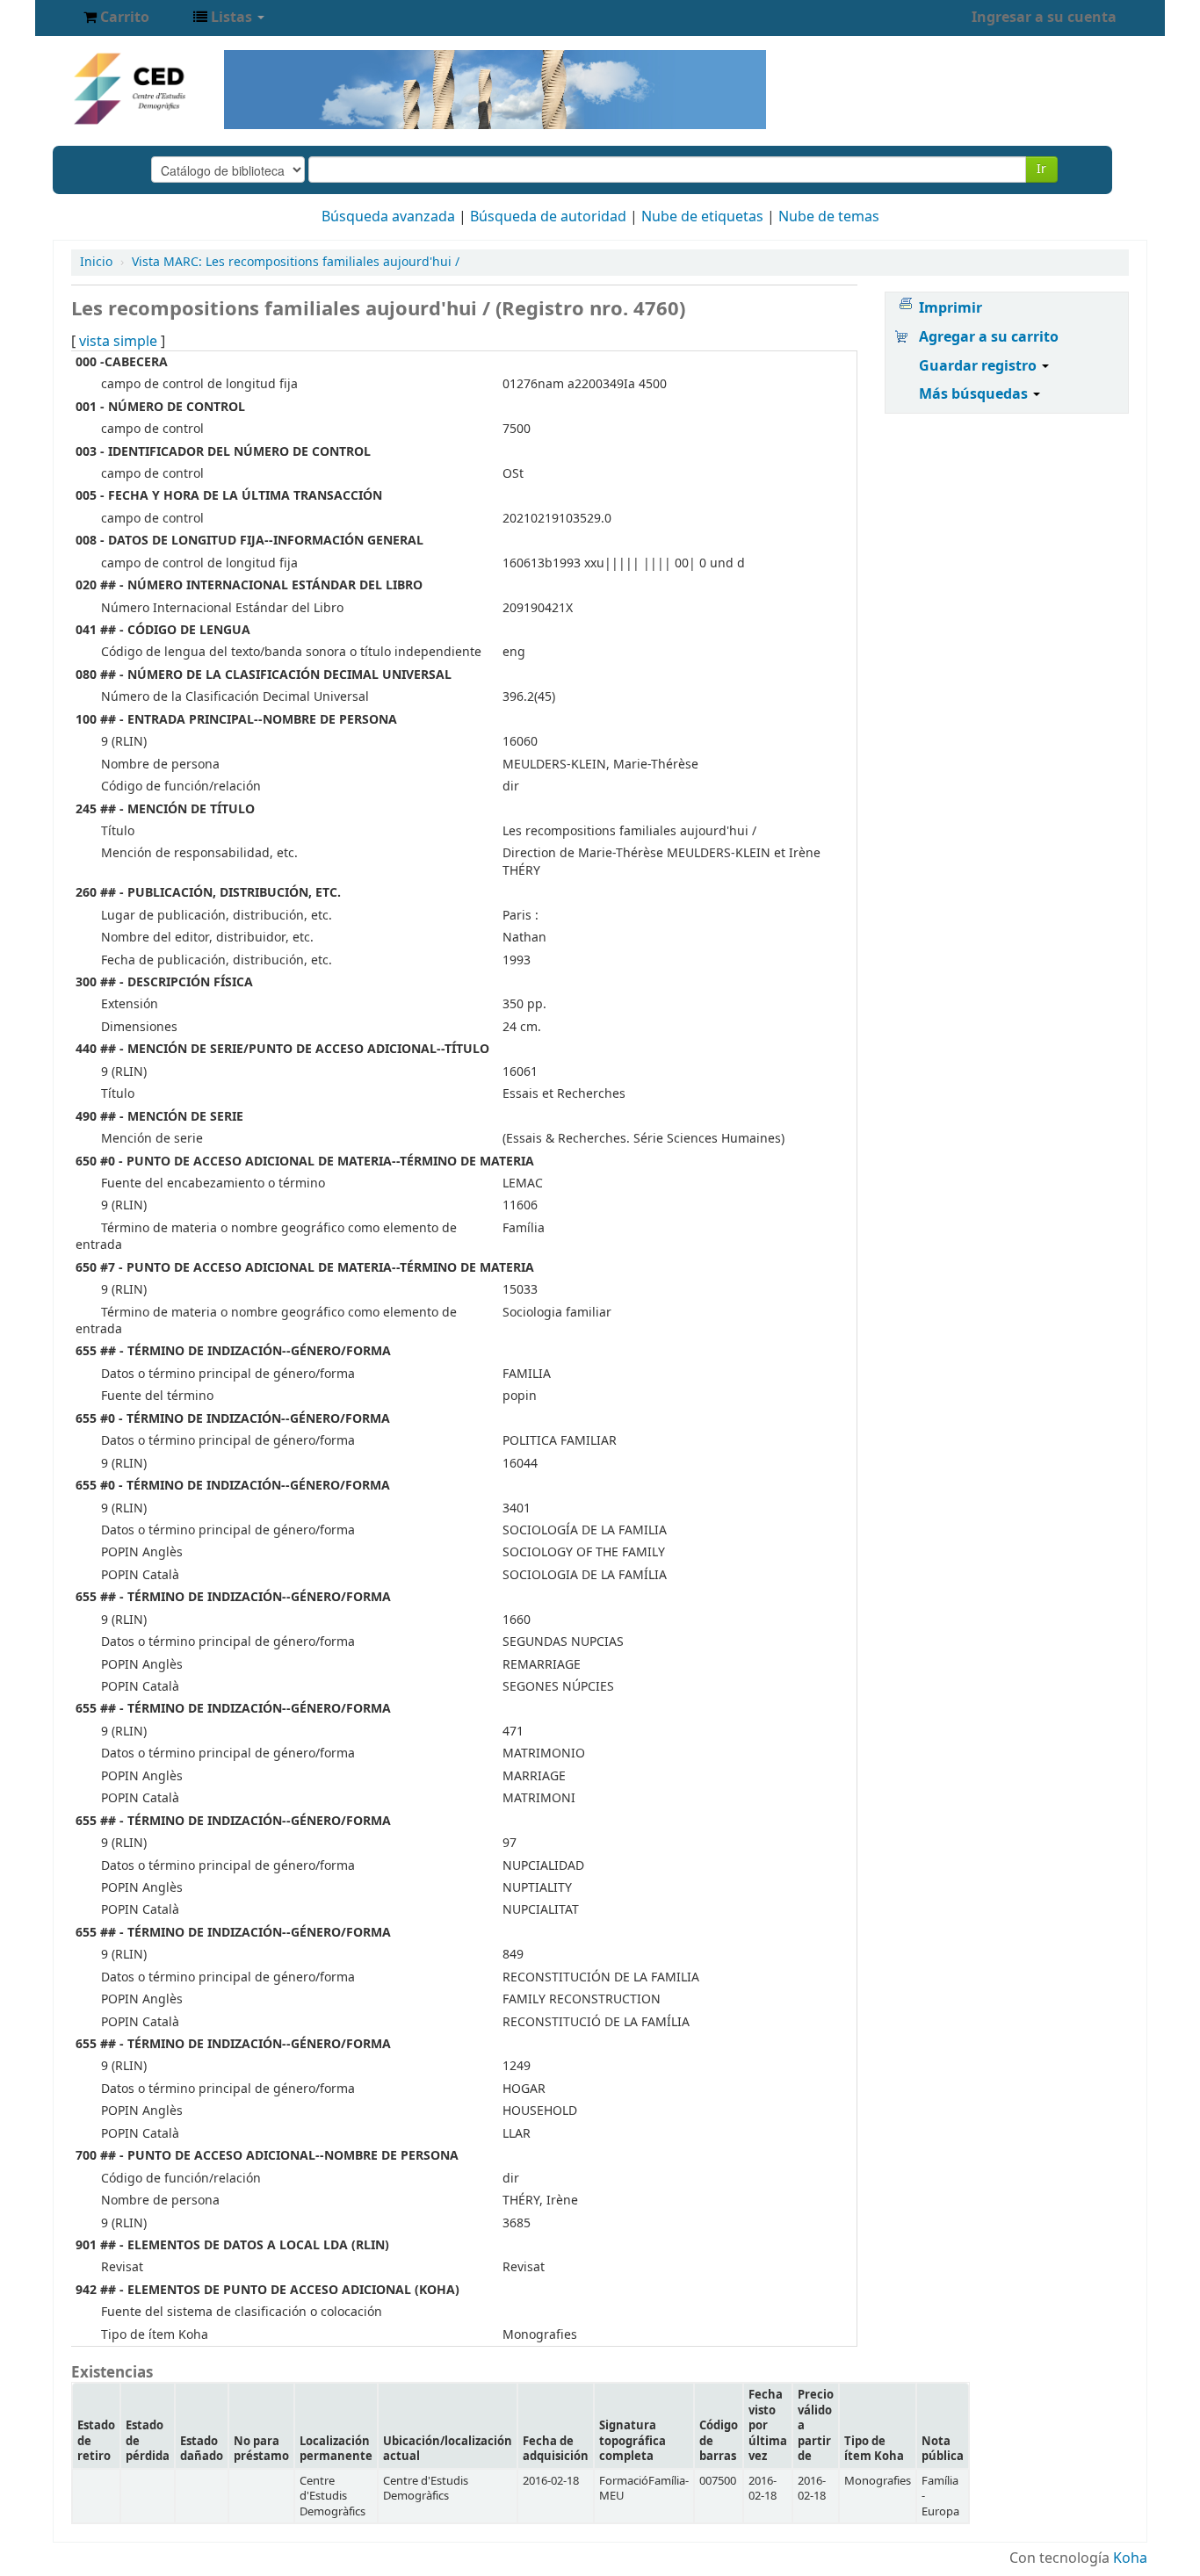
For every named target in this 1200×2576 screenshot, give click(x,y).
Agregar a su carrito (989, 337)
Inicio (96, 262)
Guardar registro (980, 366)
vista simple (118, 342)
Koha (1130, 2558)
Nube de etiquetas (702, 217)
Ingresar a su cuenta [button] (1044, 18)
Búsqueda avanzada (388, 217)
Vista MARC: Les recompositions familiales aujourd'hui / (296, 262)
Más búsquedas (975, 394)
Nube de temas (829, 217)
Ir (1041, 169)
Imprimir (951, 308)
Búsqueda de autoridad (548, 217)
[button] (116, 18)
